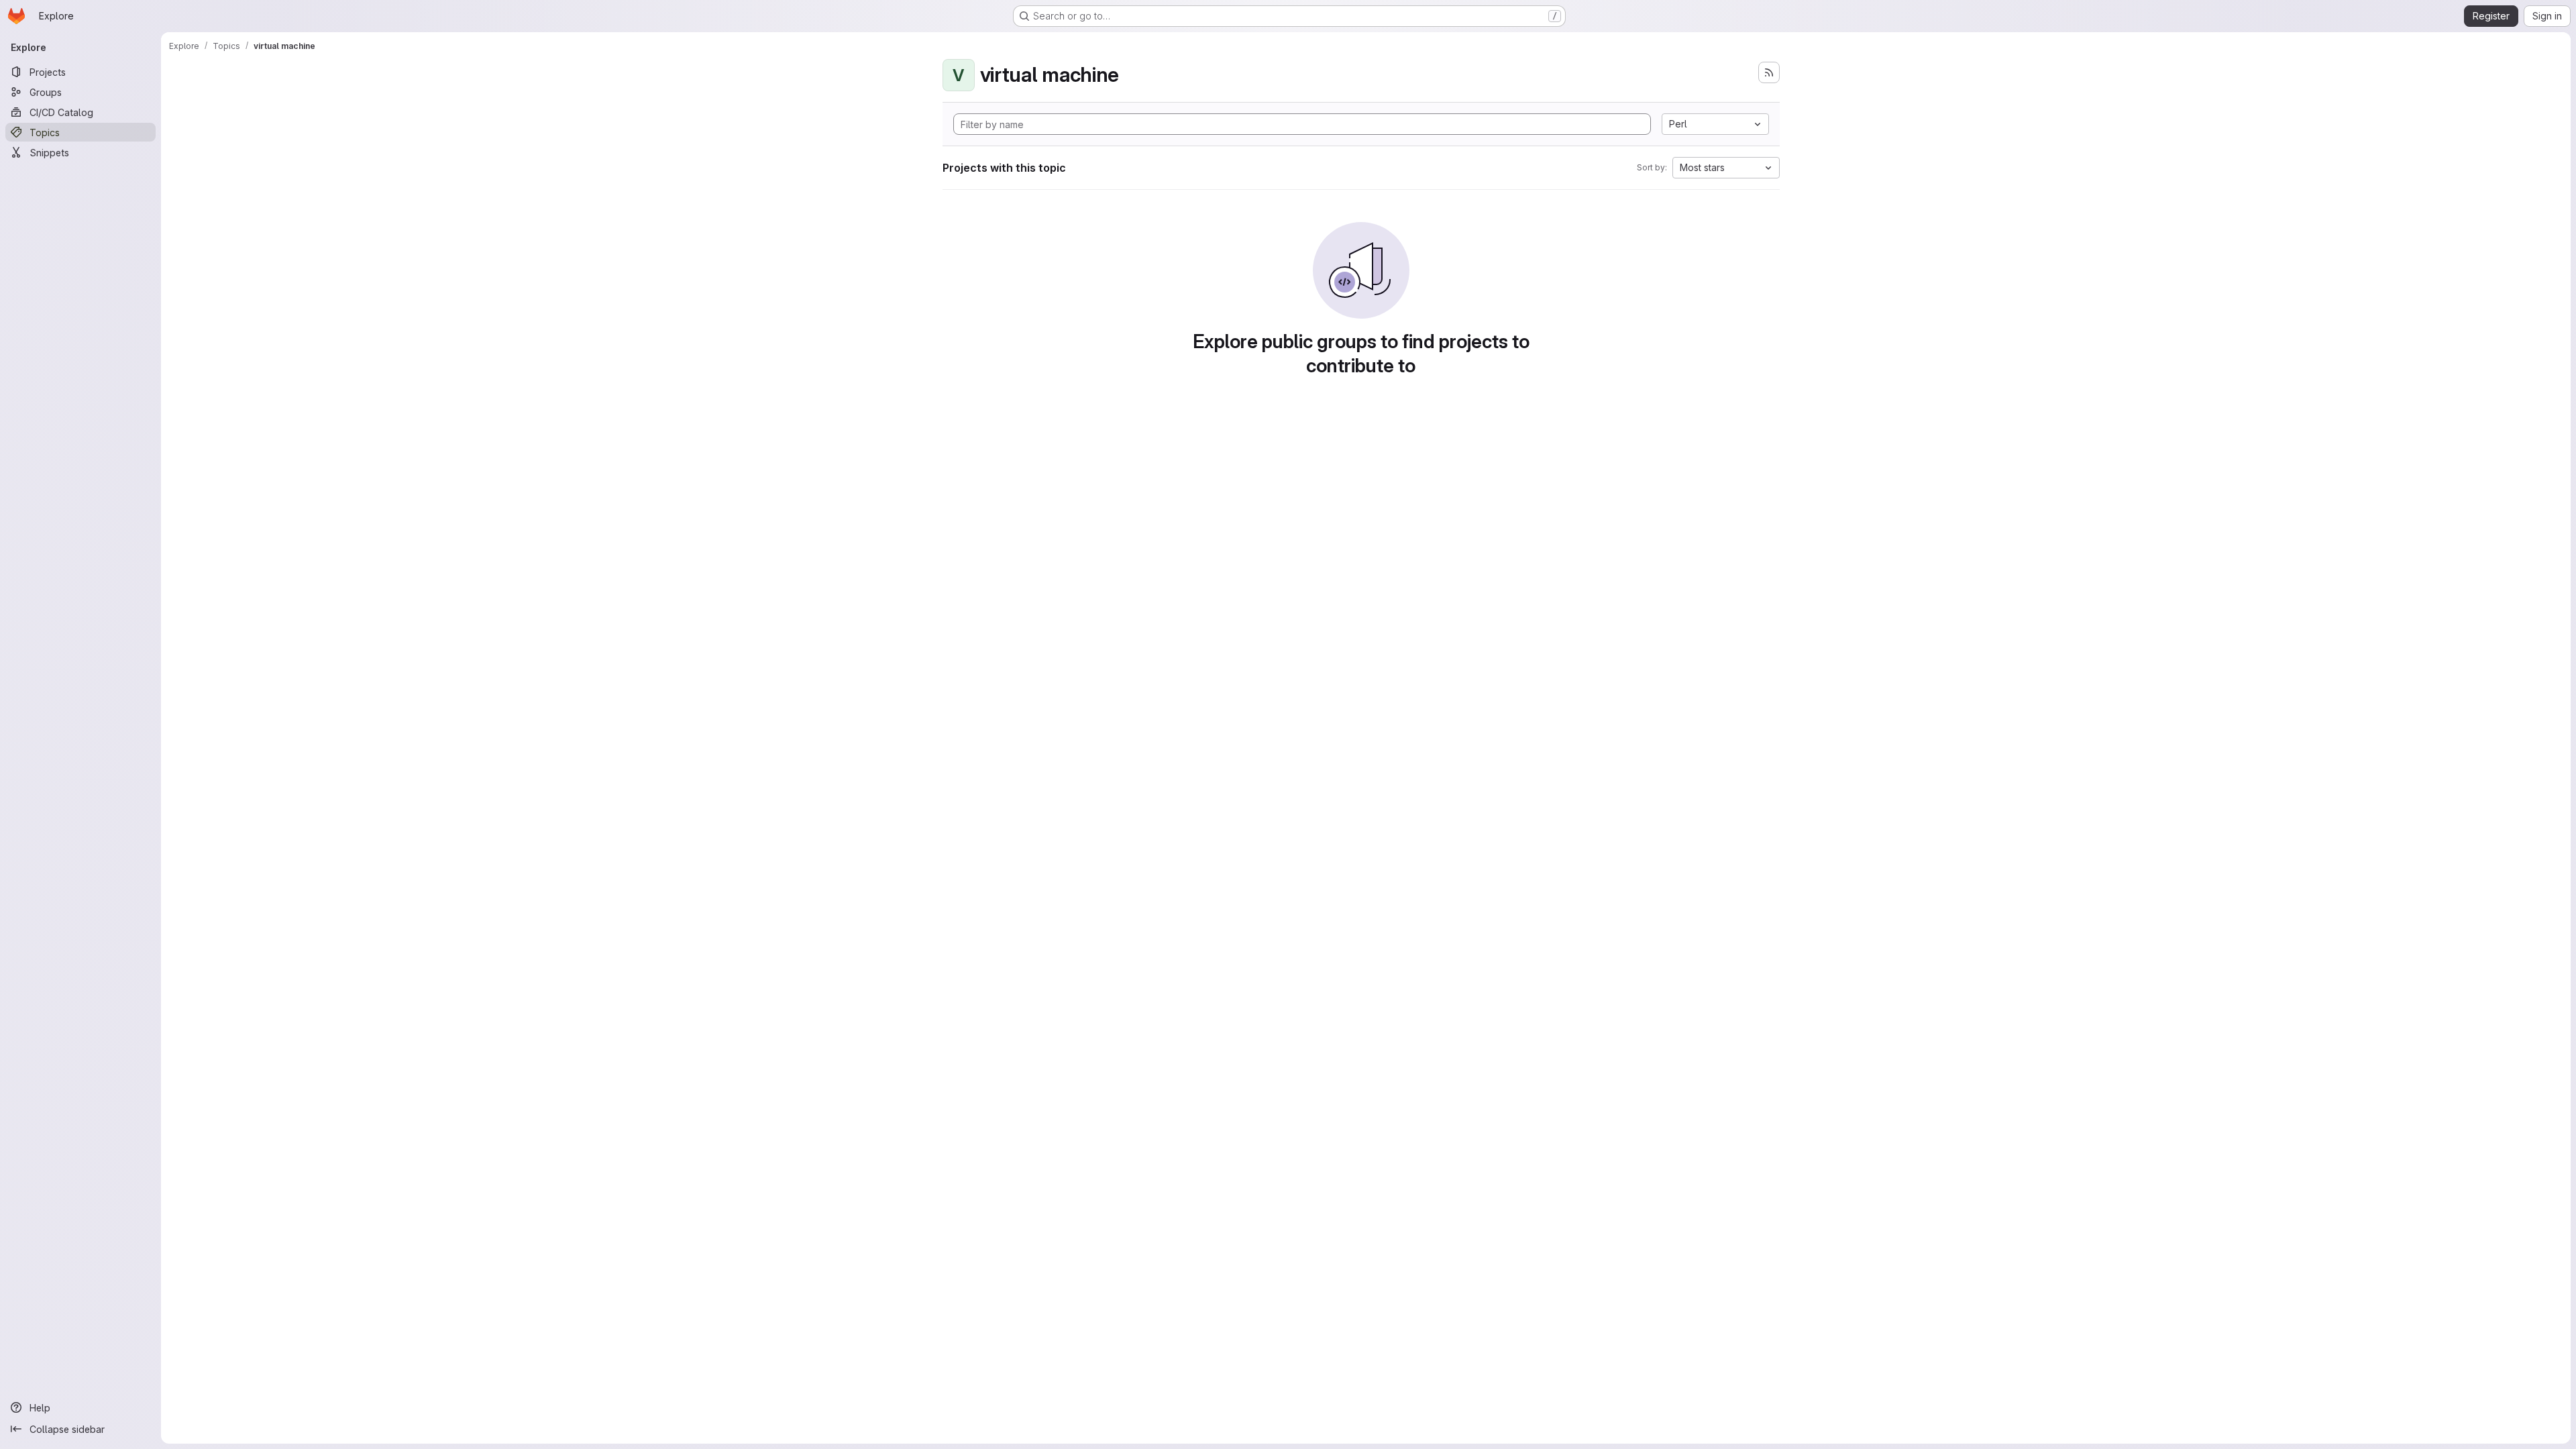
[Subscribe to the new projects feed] (1769, 72)
